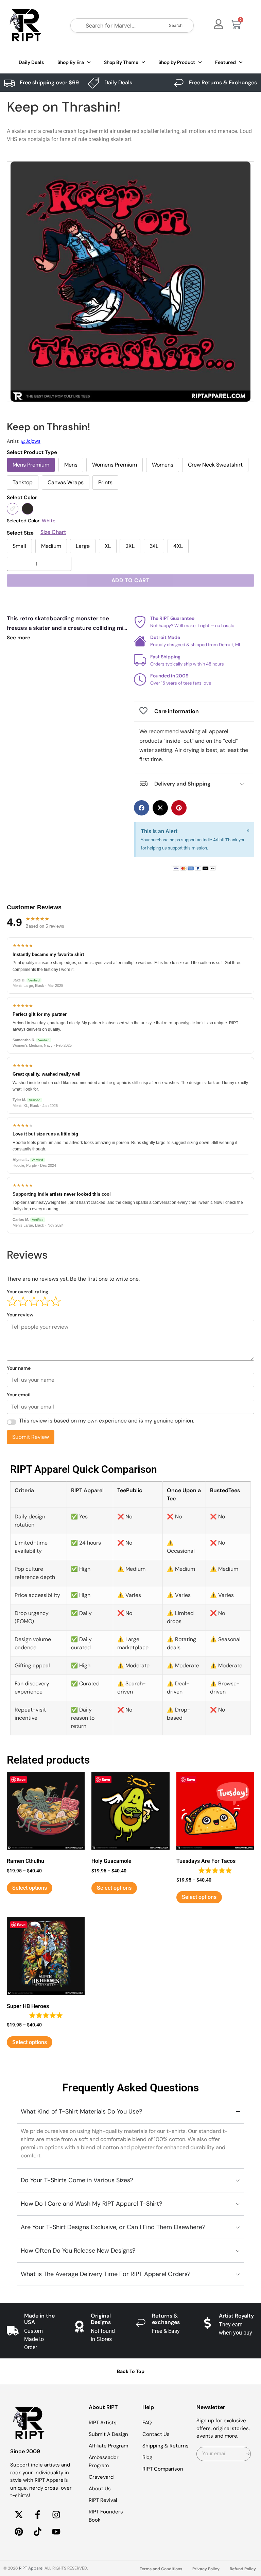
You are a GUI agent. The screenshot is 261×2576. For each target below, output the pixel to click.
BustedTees (225, 1490)
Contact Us (156, 2434)
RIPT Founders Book (106, 2516)
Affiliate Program (108, 2446)
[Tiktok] (37, 2532)
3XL (154, 546)
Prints (105, 482)
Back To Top (131, 2371)
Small (19, 546)
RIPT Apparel (31, 2568)
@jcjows (31, 441)
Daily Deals (31, 62)
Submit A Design (108, 2434)
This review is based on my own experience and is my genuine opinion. (107, 1421)
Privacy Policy (206, 2569)
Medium (51, 546)
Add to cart (131, 580)
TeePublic (130, 1490)
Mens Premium (31, 465)
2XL (130, 546)
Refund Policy (243, 2569)
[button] (142, 808)
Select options (30, 1888)
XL (108, 546)
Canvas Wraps (66, 482)
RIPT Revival (103, 2500)
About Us (100, 2489)
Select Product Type (32, 452)
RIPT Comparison (163, 2469)
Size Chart (53, 532)
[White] (13, 509)
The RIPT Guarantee (172, 618)
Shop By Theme (121, 62)
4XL (178, 546)
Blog (147, 2457)
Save (21, 1779)
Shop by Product (177, 62)
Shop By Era (71, 62)
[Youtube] (56, 2532)
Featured (225, 62)
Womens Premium (115, 465)
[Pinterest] (19, 2532)
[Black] (28, 509)
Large (83, 546)
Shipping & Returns (166, 2446)
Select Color (22, 498)
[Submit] (248, 2454)
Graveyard (101, 2477)
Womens (163, 465)
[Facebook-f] (37, 2515)
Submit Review (31, 1437)
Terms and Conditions (161, 2569)
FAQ (147, 2423)
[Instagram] (56, 2515)
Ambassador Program (104, 2461)
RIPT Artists (103, 2423)
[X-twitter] (19, 2515)
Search (176, 25)
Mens (71, 465)
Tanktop (23, 482)
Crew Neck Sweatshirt (215, 465)
